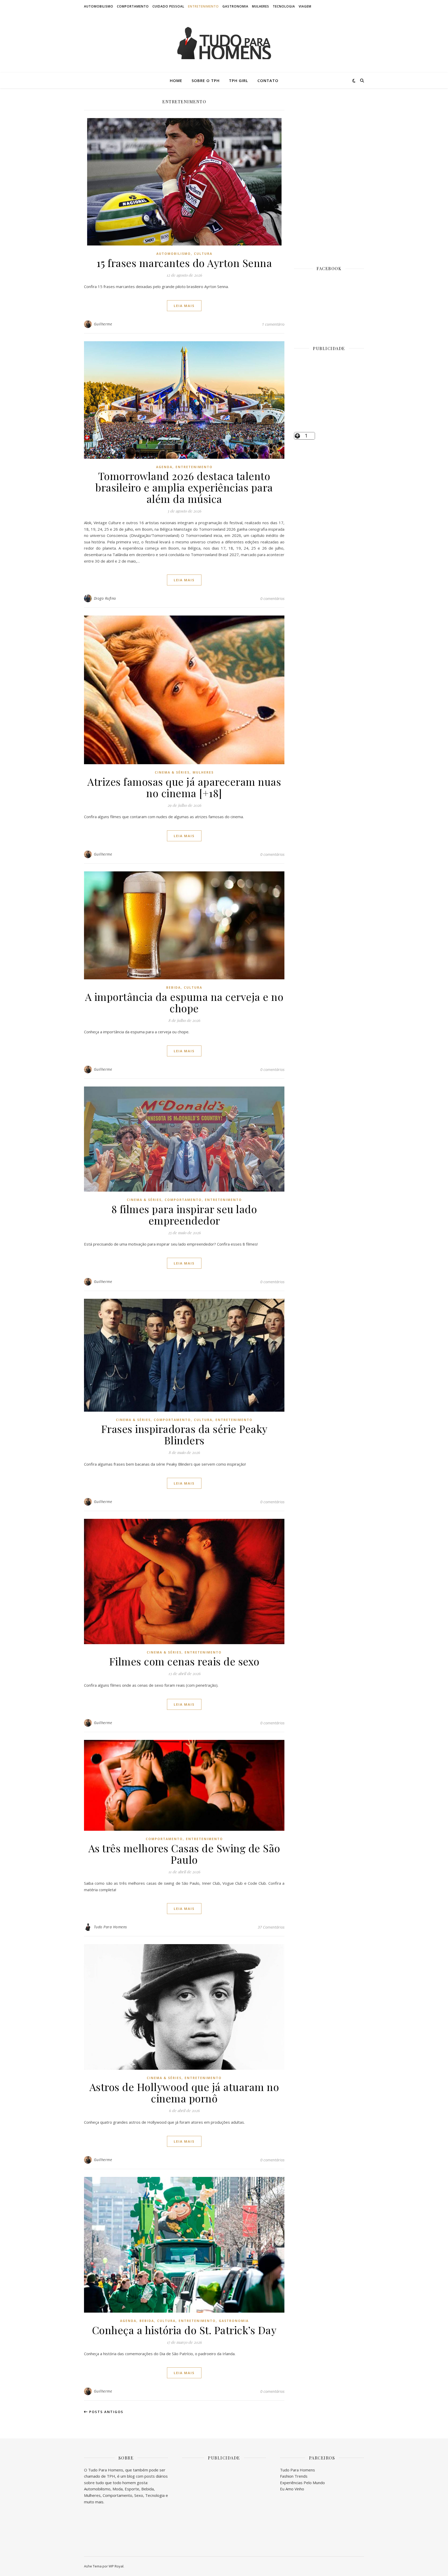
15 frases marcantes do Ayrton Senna (184, 263)
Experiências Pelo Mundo (302, 2483)
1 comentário (273, 324)
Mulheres (261, 6)
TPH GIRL (239, 80)
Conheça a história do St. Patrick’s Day (184, 2330)
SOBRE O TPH (206, 80)
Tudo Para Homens (110, 1927)
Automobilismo (99, 6)
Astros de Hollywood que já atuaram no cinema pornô (184, 2092)
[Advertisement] (329, 176)
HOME (176, 80)
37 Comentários (271, 1927)
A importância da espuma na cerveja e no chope (184, 1002)
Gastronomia (235, 6)
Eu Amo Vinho (292, 2489)
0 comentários (272, 598)
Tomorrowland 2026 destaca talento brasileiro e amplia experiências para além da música (184, 487)
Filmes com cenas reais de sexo (184, 1661)
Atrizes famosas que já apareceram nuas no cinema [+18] (184, 787)
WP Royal (116, 2566)
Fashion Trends (294, 2476)
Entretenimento (203, 6)
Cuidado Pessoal (168, 6)
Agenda (164, 467)
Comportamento (133, 6)
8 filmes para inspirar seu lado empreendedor (184, 1215)
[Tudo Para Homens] (224, 43)
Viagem (305, 6)
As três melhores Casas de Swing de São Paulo (184, 1854)
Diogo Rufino (105, 598)
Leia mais (184, 306)
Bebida (173, 988)
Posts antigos (106, 2412)
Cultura (203, 254)
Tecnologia (284, 6)
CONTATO (268, 80)
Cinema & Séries (172, 772)
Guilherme (103, 324)
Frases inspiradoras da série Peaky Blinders (184, 1434)
